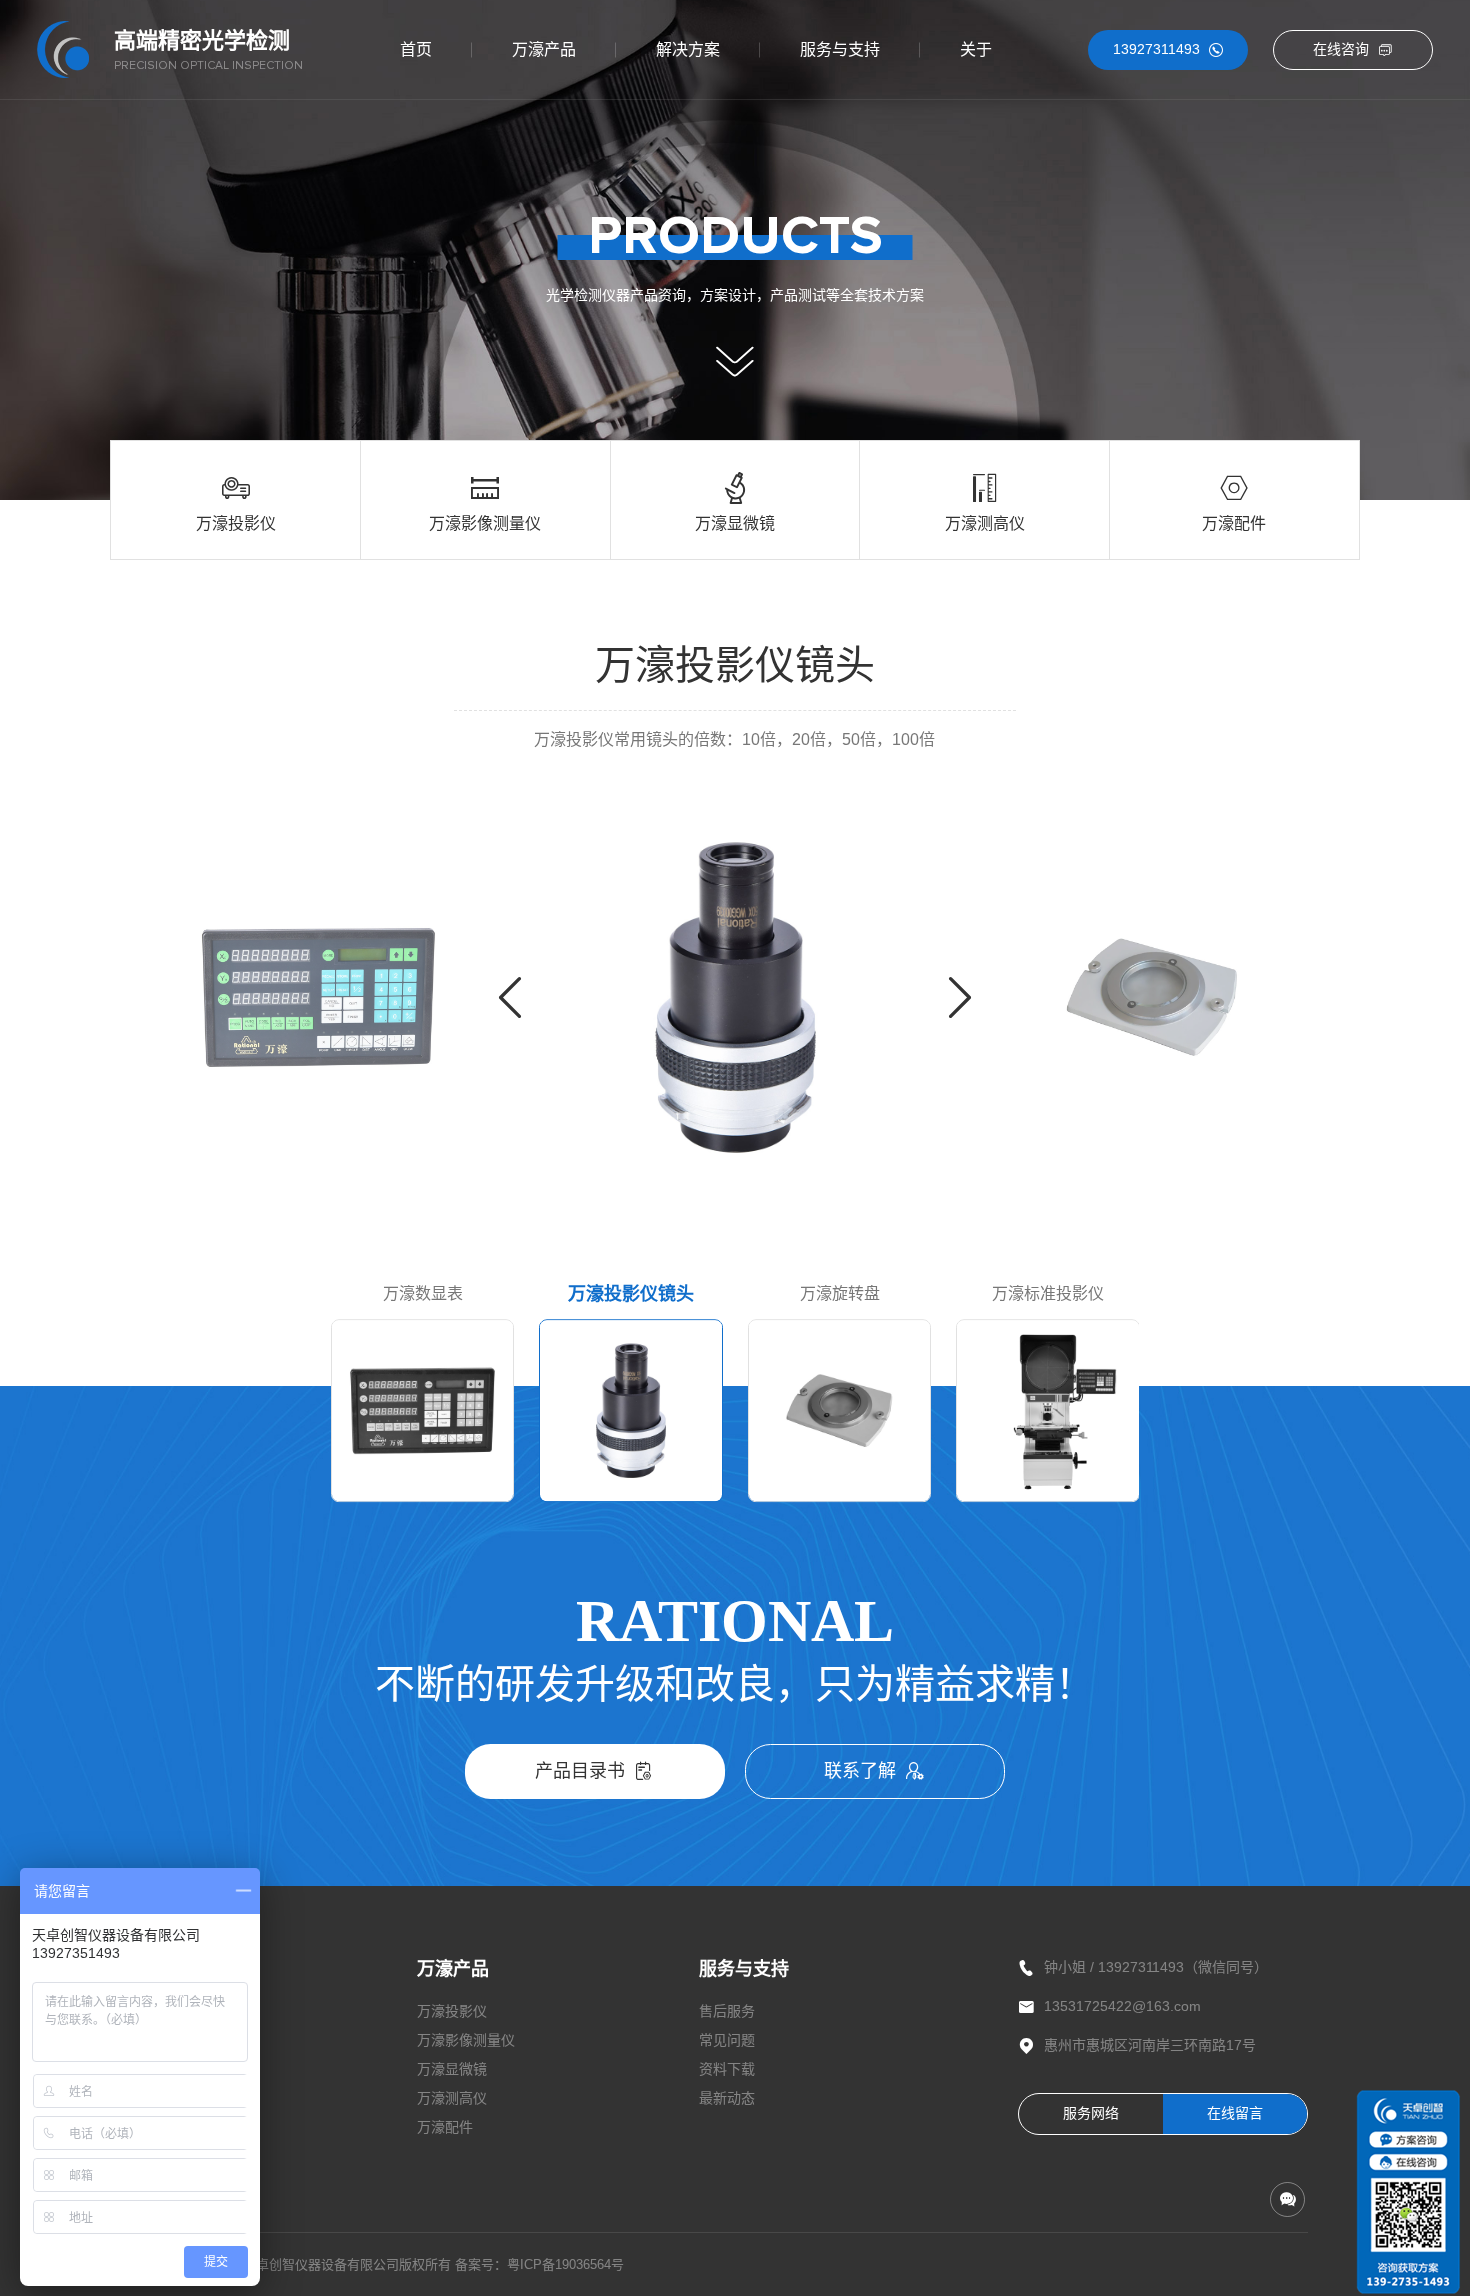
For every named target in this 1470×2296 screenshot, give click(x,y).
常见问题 (727, 2040)
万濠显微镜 (452, 2069)
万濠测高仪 (452, 2098)
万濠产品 (544, 49)
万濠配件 (445, 2127)
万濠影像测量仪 (466, 2040)
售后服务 (727, 2011)
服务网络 (1091, 2113)
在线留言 (1235, 2113)
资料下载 (727, 2069)
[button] (510, 997)
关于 (976, 49)
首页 (416, 49)
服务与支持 (840, 49)
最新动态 (727, 2098)
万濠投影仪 (452, 2011)
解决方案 (688, 49)
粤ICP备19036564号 (565, 2264)
